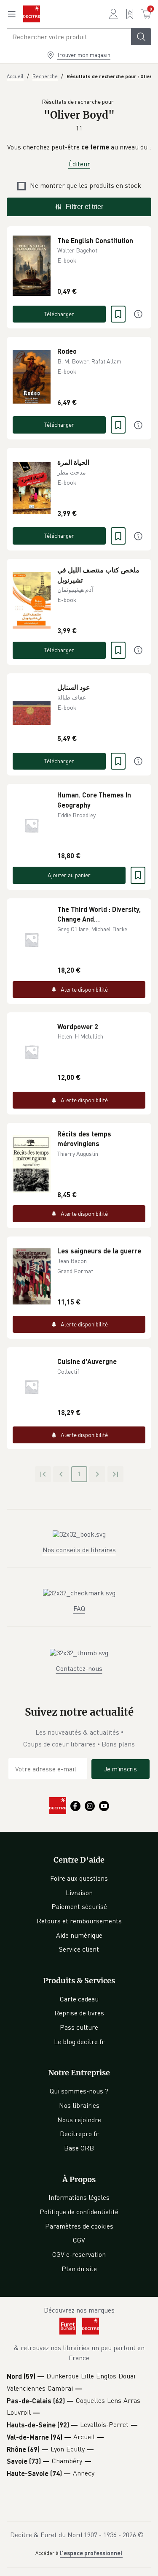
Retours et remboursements (79, 1921)
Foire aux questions (79, 1878)
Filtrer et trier (84, 207)
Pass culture (79, 2027)
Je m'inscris (121, 1769)
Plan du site (79, 2269)
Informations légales (79, 2197)
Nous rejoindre (79, 2120)
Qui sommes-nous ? (79, 2091)
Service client (79, 1949)
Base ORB (79, 2148)
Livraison (79, 1893)
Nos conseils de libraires (79, 1550)
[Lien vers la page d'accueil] (32, 14)
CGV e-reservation (79, 2254)
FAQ (79, 1608)
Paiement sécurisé (79, 1906)
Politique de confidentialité (79, 2212)
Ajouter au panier (69, 875)
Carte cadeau (79, 1999)
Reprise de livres (79, 2013)
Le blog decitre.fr (79, 2042)
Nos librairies (79, 2105)
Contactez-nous (79, 1668)
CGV (79, 2240)
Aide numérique (79, 1935)
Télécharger (59, 314)
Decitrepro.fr (79, 2134)
